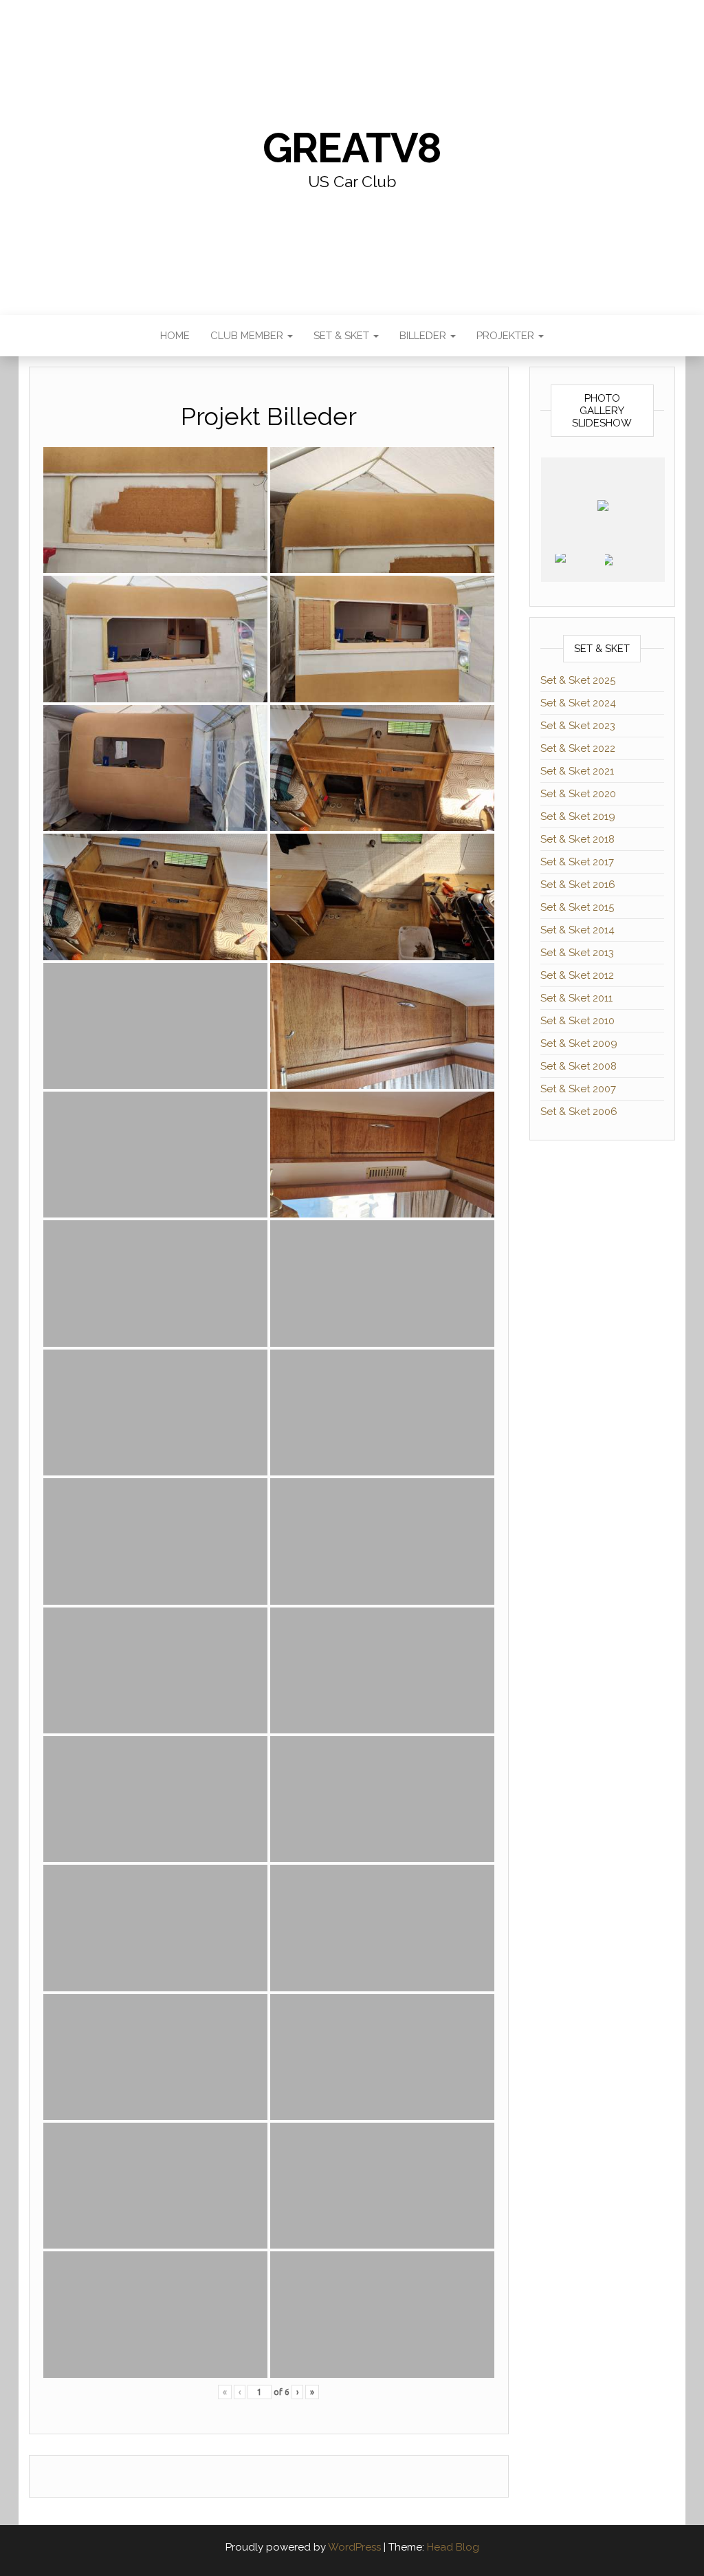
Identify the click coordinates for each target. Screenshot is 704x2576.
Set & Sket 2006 (579, 1112)
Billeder (424, 336)
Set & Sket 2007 (578, 1089)
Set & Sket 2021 (577, 771)
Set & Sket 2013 (577, 953)
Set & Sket (343, 336)
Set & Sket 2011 (576, 998)
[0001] (579, 568)
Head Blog (453, 2547)
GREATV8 (352, 148)
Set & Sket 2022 (578, 748)
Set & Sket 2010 (577, 1021)
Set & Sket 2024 (578, 703)
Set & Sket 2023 (578, 726)
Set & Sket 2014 (577, 930)
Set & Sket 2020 (578, 794)
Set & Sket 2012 (577, 975)
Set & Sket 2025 (578, 680)
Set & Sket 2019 (578, 816)
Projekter (507, 336)
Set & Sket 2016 (578, 885)
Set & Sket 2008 (579, 1066)
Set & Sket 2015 (577, 907)
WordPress (354, 2547)
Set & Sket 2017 (577, 862)
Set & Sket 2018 (577, 839)
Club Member (248, 336)
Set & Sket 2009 (579, 1043)
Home (175, 336)
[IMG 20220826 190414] (629, 568)
